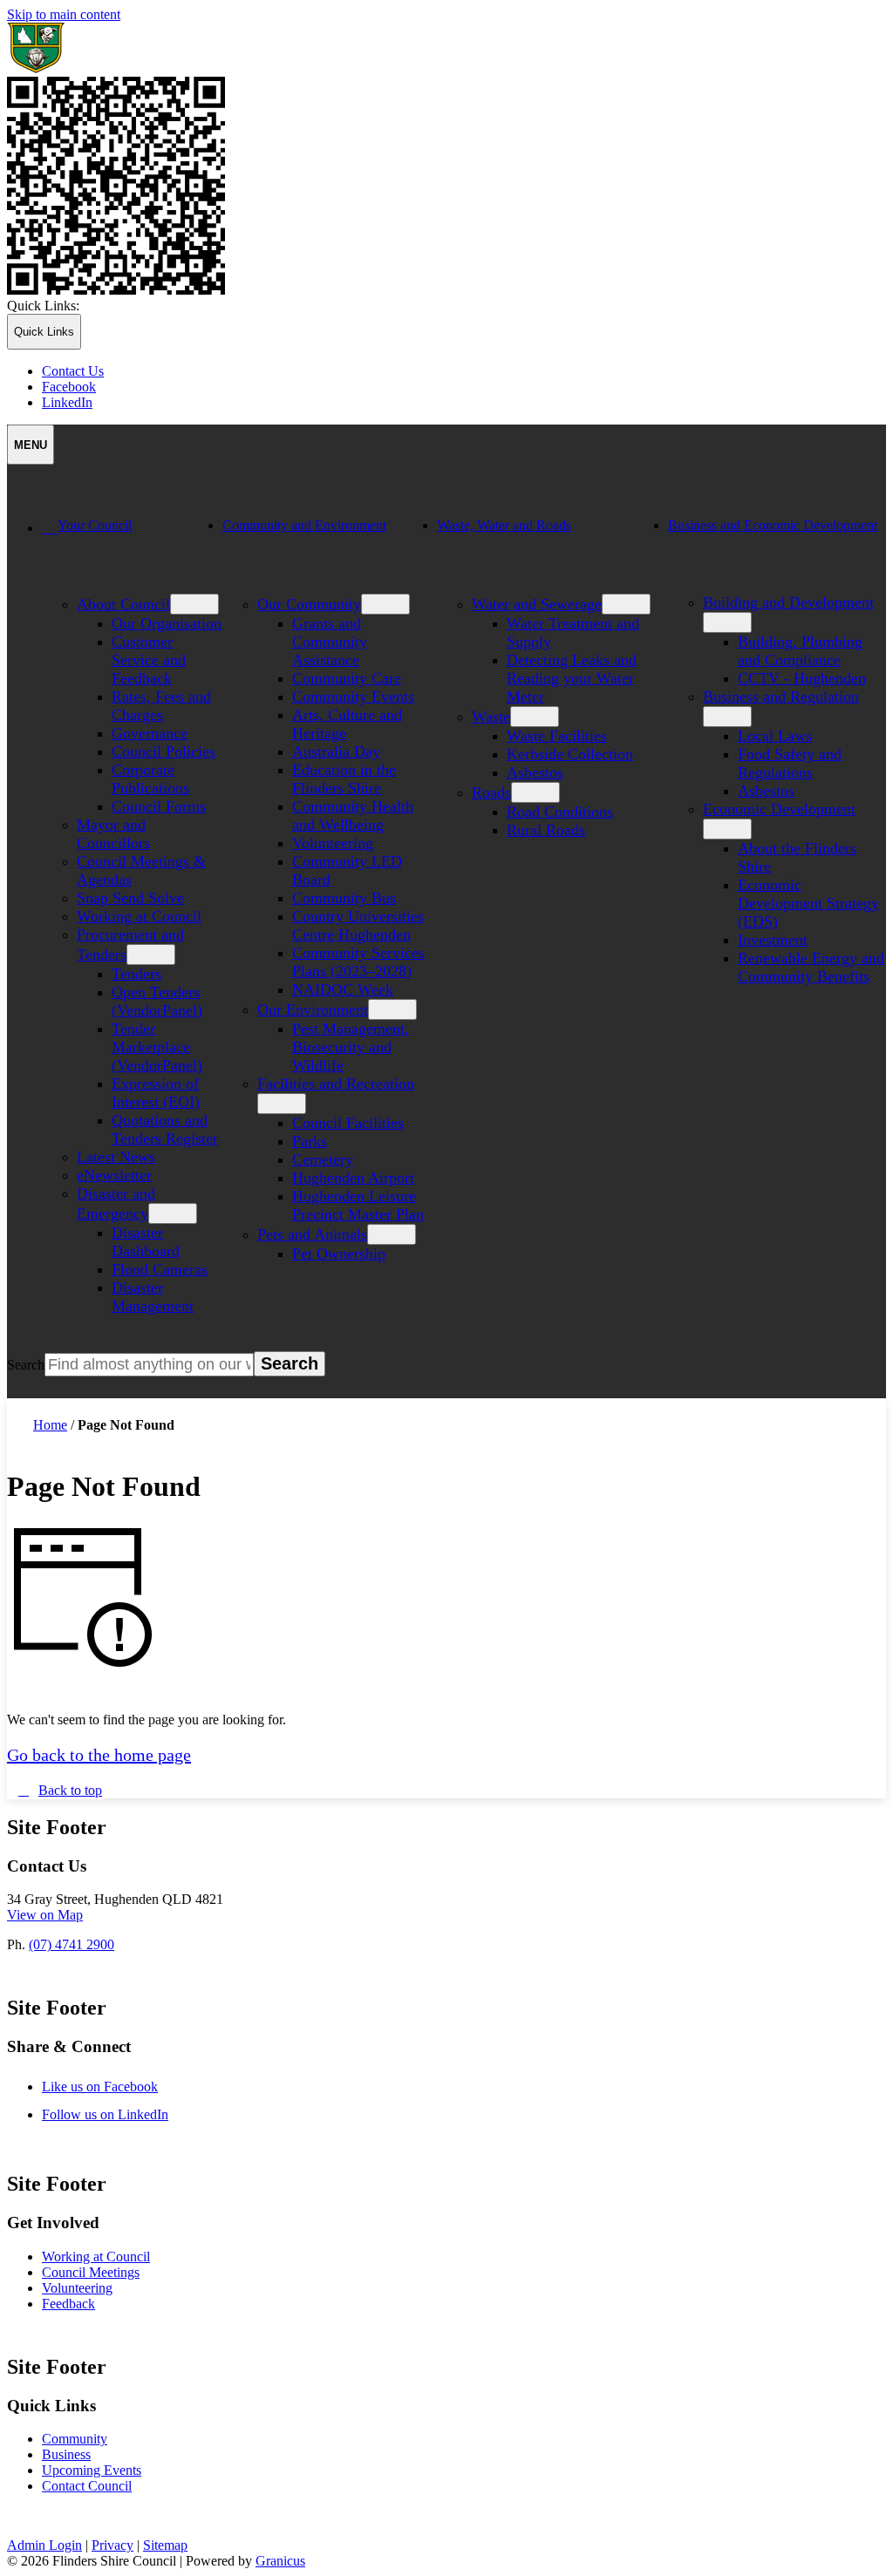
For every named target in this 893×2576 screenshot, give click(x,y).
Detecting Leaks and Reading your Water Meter (572, 678)
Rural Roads (546, 830)
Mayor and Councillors (113, 834)
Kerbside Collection (570, 754)
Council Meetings (91, 2272)
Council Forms (159, 806)
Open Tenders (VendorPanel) (157, 1001)
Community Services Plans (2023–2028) (358, 962)
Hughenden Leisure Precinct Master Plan (358, 1205)
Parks (310, 1141)
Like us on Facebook (118, 2087)
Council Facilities (348, 1123)
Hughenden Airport (353, 1178)
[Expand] (66, 583)
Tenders (136, 974)
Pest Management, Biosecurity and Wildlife (351, 1047)
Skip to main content (64, 14)
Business (66, 2454)
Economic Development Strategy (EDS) (808, 903)
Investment (773, 940)
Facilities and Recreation (336, 1084)
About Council (123, 604)
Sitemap (165, 2545)
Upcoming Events (92, 2470)
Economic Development (779, 809)
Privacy (112, 2545)
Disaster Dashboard (146, 1242)
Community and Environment (304, 525)
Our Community (309, 604)
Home (50, 1425)
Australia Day (336, 751)
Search (26, 1365)
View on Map (45, 1915)
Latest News (116, 1157)
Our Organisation (167, 623)
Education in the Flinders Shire (344, 779)
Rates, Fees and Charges (161, 706)
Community (75, 2439)
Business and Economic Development (773, 525)
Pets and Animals (312, 1234)
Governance (150, 733)
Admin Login (44, 2545)
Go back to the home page (99, 1755)
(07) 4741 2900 (72, 1944)
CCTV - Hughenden (802, 678)
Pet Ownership (339, 1254)
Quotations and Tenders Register (165, 1129)
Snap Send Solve (130, 898)
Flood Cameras (160, 1269)
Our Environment (313, 1009)
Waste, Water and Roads (504, 525)
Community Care (347, 678)
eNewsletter (114, 1175)
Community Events (353, 697)
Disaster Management (153, 1297)
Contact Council (87, 2486)
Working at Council (139, 916)
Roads (491, 792)
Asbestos (535, 772)
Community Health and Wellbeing (353, 816)
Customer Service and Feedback (149, 660)
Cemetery (323, 1159)
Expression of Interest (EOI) (156, 1093)
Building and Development (788, 602)
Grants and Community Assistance (330, 642)
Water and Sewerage (537, 604)
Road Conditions (560, 812)
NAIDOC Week (343, 989)
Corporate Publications (150, 779)
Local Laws (775, 736)
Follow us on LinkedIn (123, 2114)
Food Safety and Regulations (790, 763)
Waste (491, 717)
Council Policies (164, 751)
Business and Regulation (781, 697)
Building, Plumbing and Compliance (800, 651)
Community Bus (344, 898)
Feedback (68, 2304)
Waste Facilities (557, 736)
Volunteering (333, 843)
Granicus (280, 2561)
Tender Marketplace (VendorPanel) (157, 1047)
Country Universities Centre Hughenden (358, 925)
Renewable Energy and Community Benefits (811, 967)
